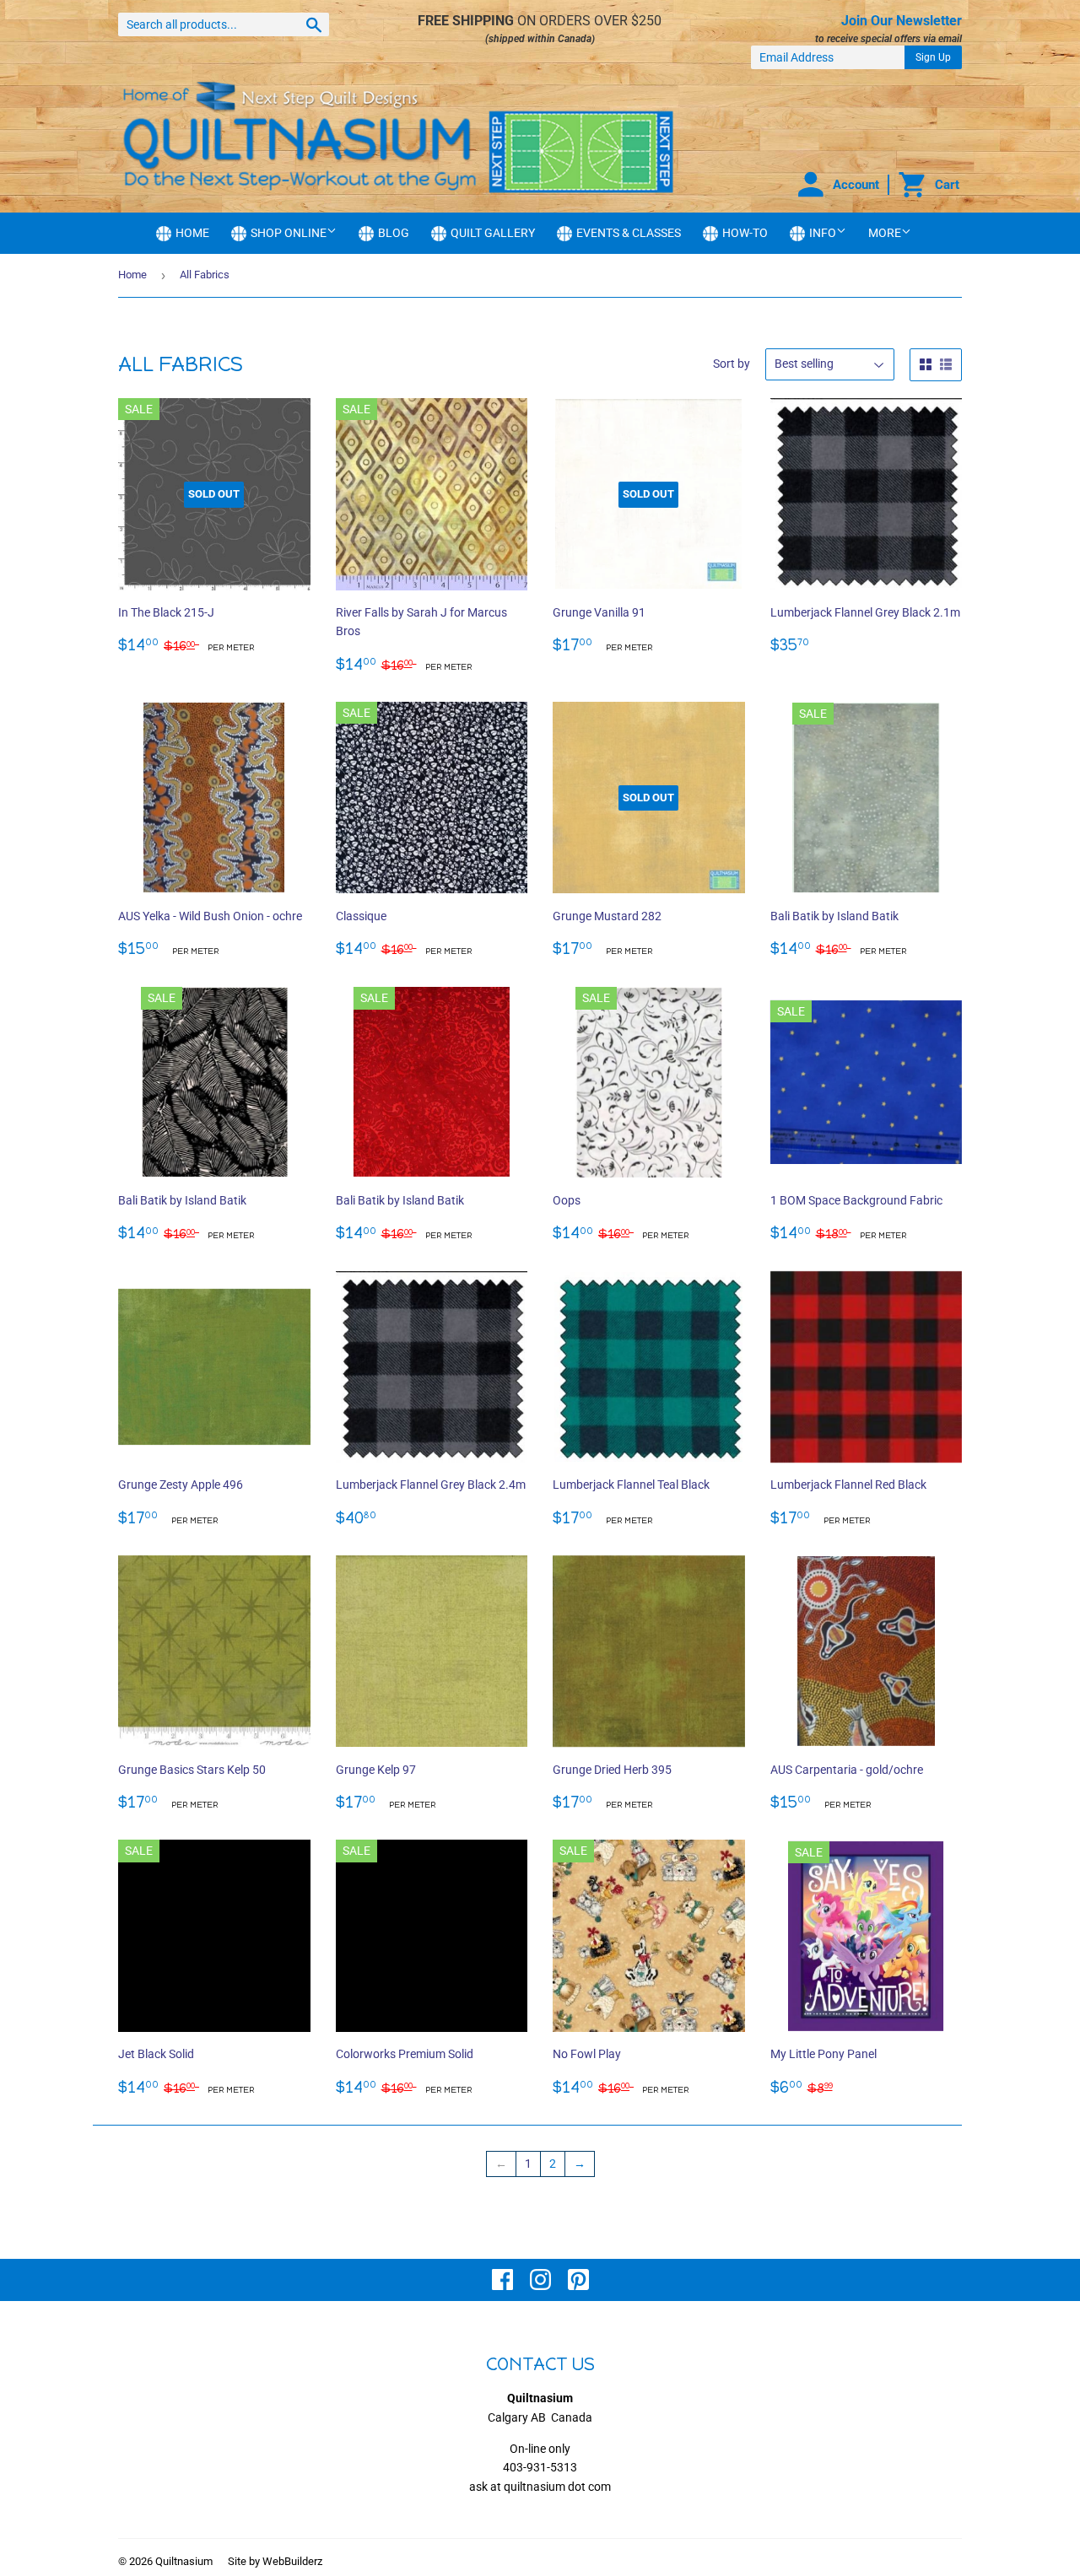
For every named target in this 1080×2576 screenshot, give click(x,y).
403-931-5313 (540, 2467)
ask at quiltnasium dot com (540, 2487)
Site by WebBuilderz (275, 2561)
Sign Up (933, 57)
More (885, 233)
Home (132, 275)
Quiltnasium (184, 2561)
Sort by (732, 364)
